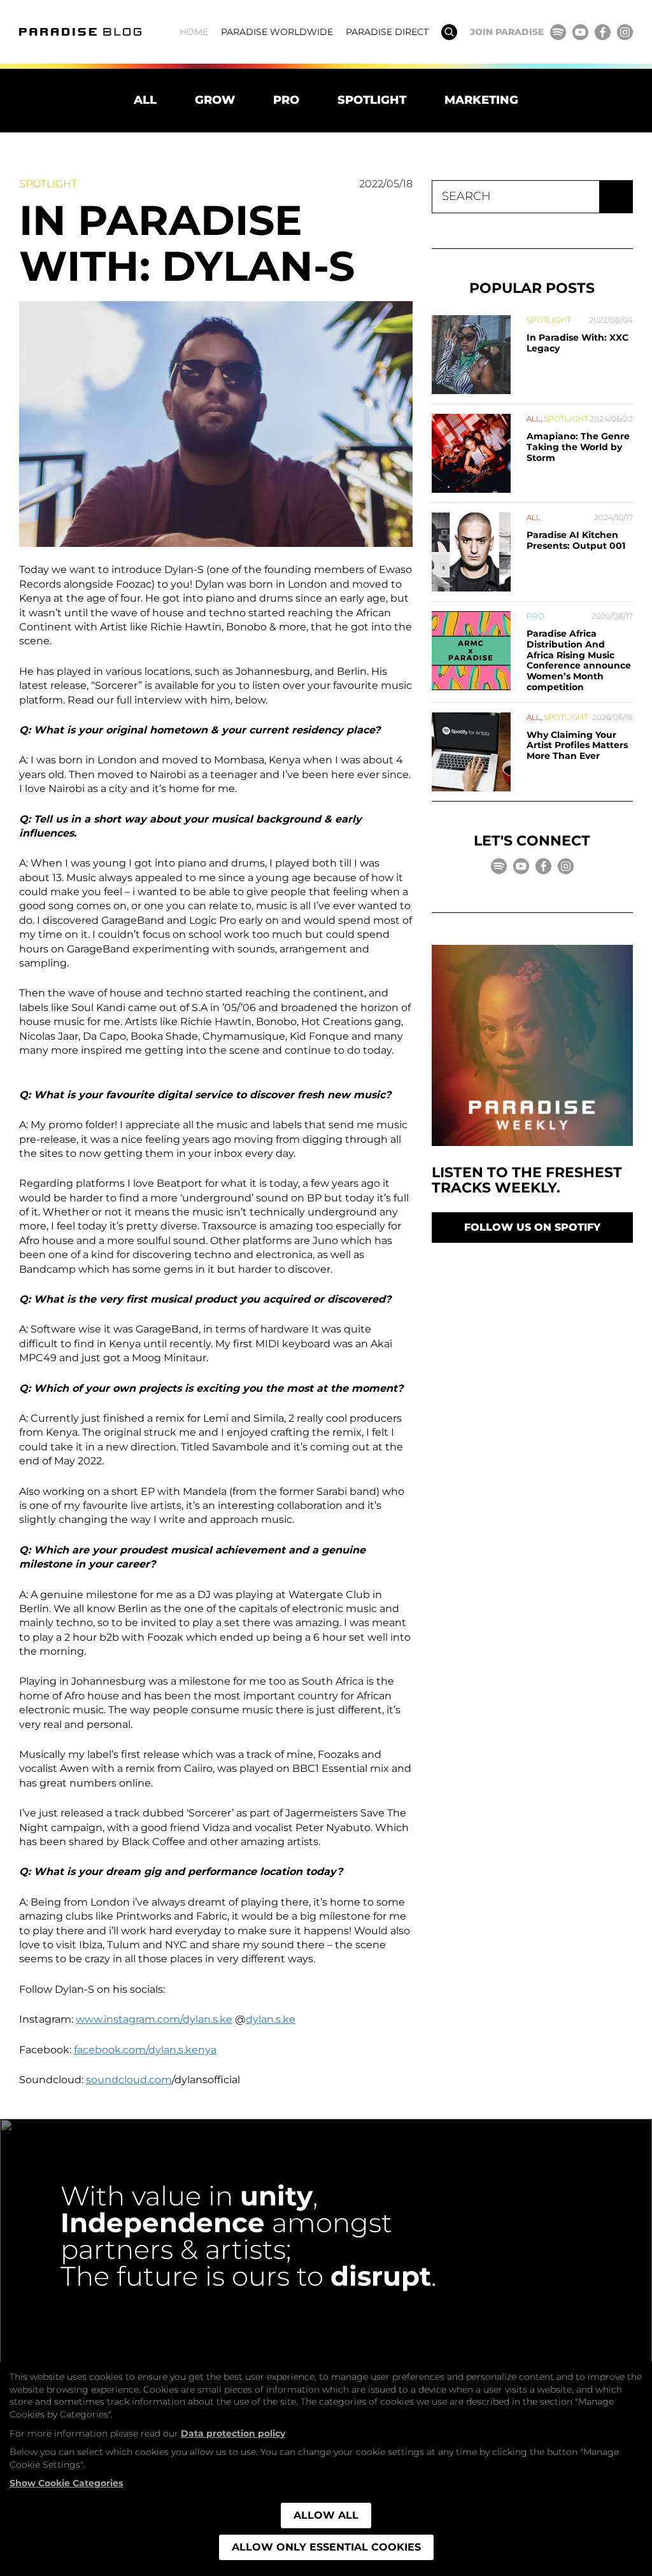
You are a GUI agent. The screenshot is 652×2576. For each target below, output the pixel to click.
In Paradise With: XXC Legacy (578, 343)
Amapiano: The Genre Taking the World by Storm (578, 447)
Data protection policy (233, 2433)
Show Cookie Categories (66, 2483)
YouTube (580, 32)
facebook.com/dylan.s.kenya (145, 2050)
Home (194, 32)
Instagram (625, 32)
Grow (215, 100)
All (145, 100)
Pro (286, 100)
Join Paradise (507, 32)
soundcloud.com (129, 2080)
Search (449, 32)
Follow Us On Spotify (532, 1227)
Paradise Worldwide (277, 32)
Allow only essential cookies (326, 2547)
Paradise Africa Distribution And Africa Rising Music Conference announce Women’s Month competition (579, 660)
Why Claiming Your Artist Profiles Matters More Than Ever (577, 746)
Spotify (558, 32)
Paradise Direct (387, 32)
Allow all (326, 2515)
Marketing (481, 100)
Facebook (603, 32)
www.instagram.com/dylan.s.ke (154, 2019)
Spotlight (372, 100)
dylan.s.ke (271, 2019)
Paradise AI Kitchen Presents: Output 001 (576, 540)
